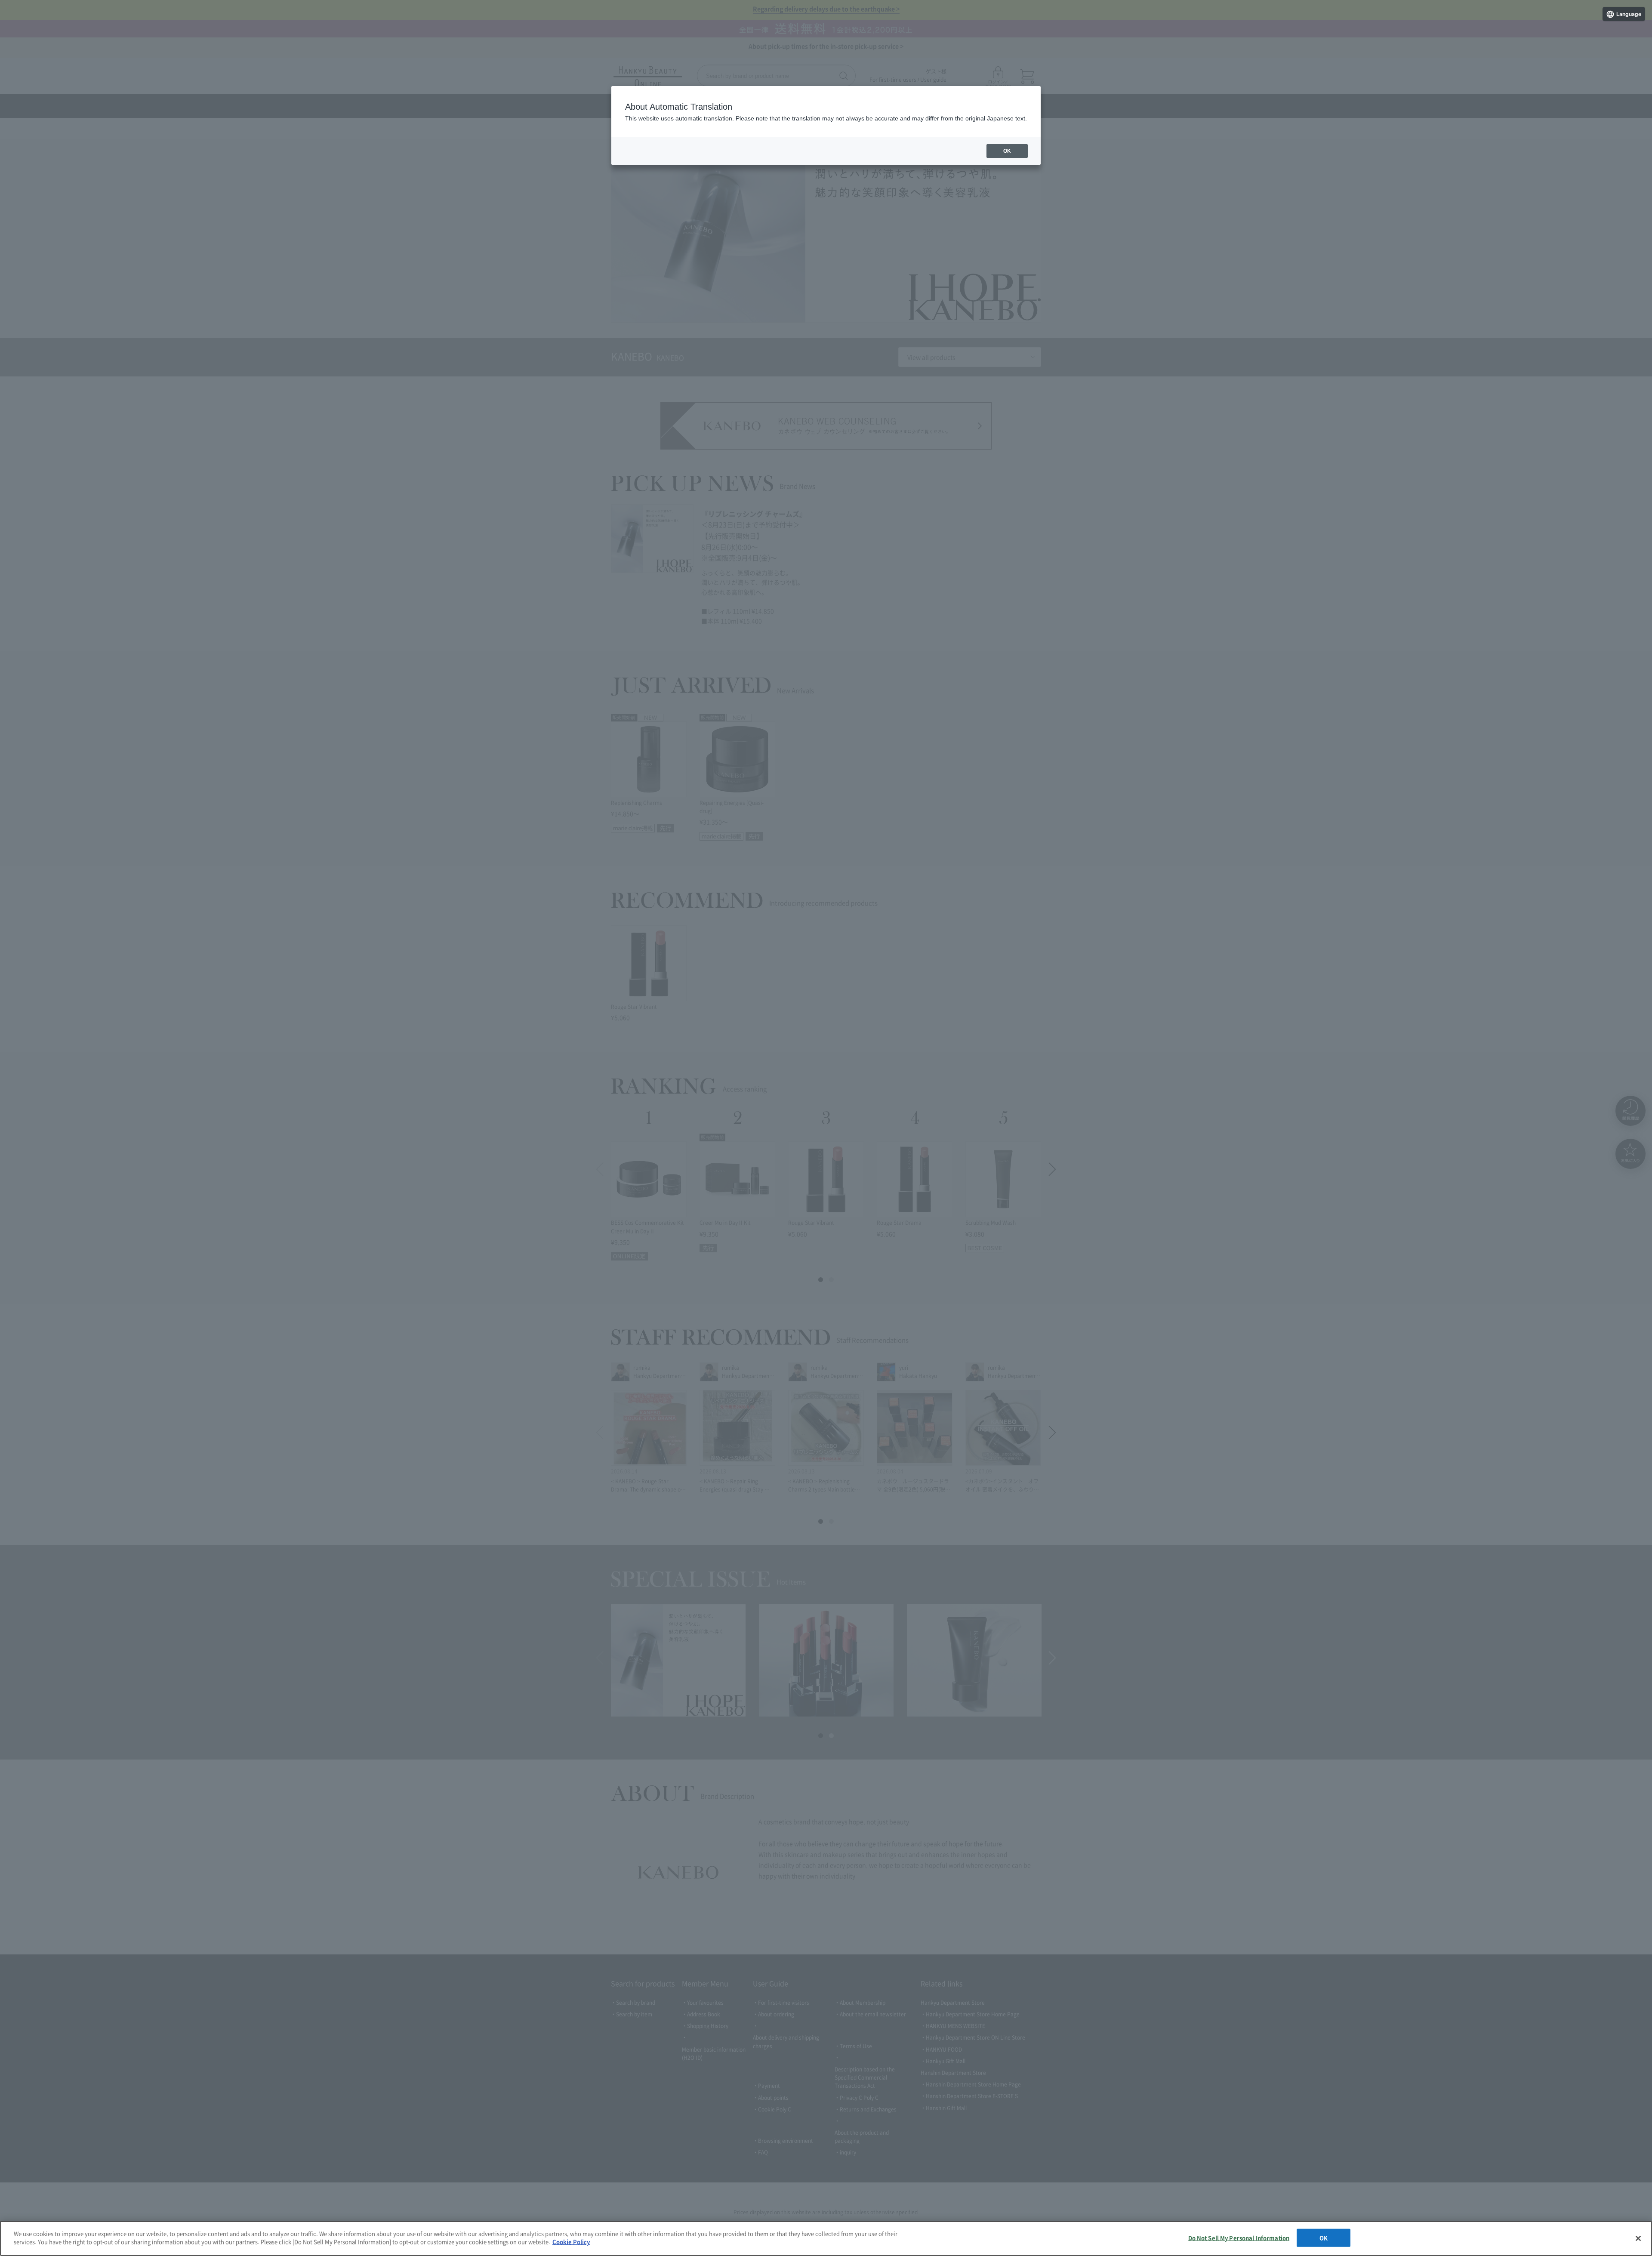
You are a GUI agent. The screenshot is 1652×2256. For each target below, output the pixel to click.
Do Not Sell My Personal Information (1239, 2238)
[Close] (1638, 2238)
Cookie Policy (571, 2242)
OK (1324, 2238)
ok (1007, 151)
